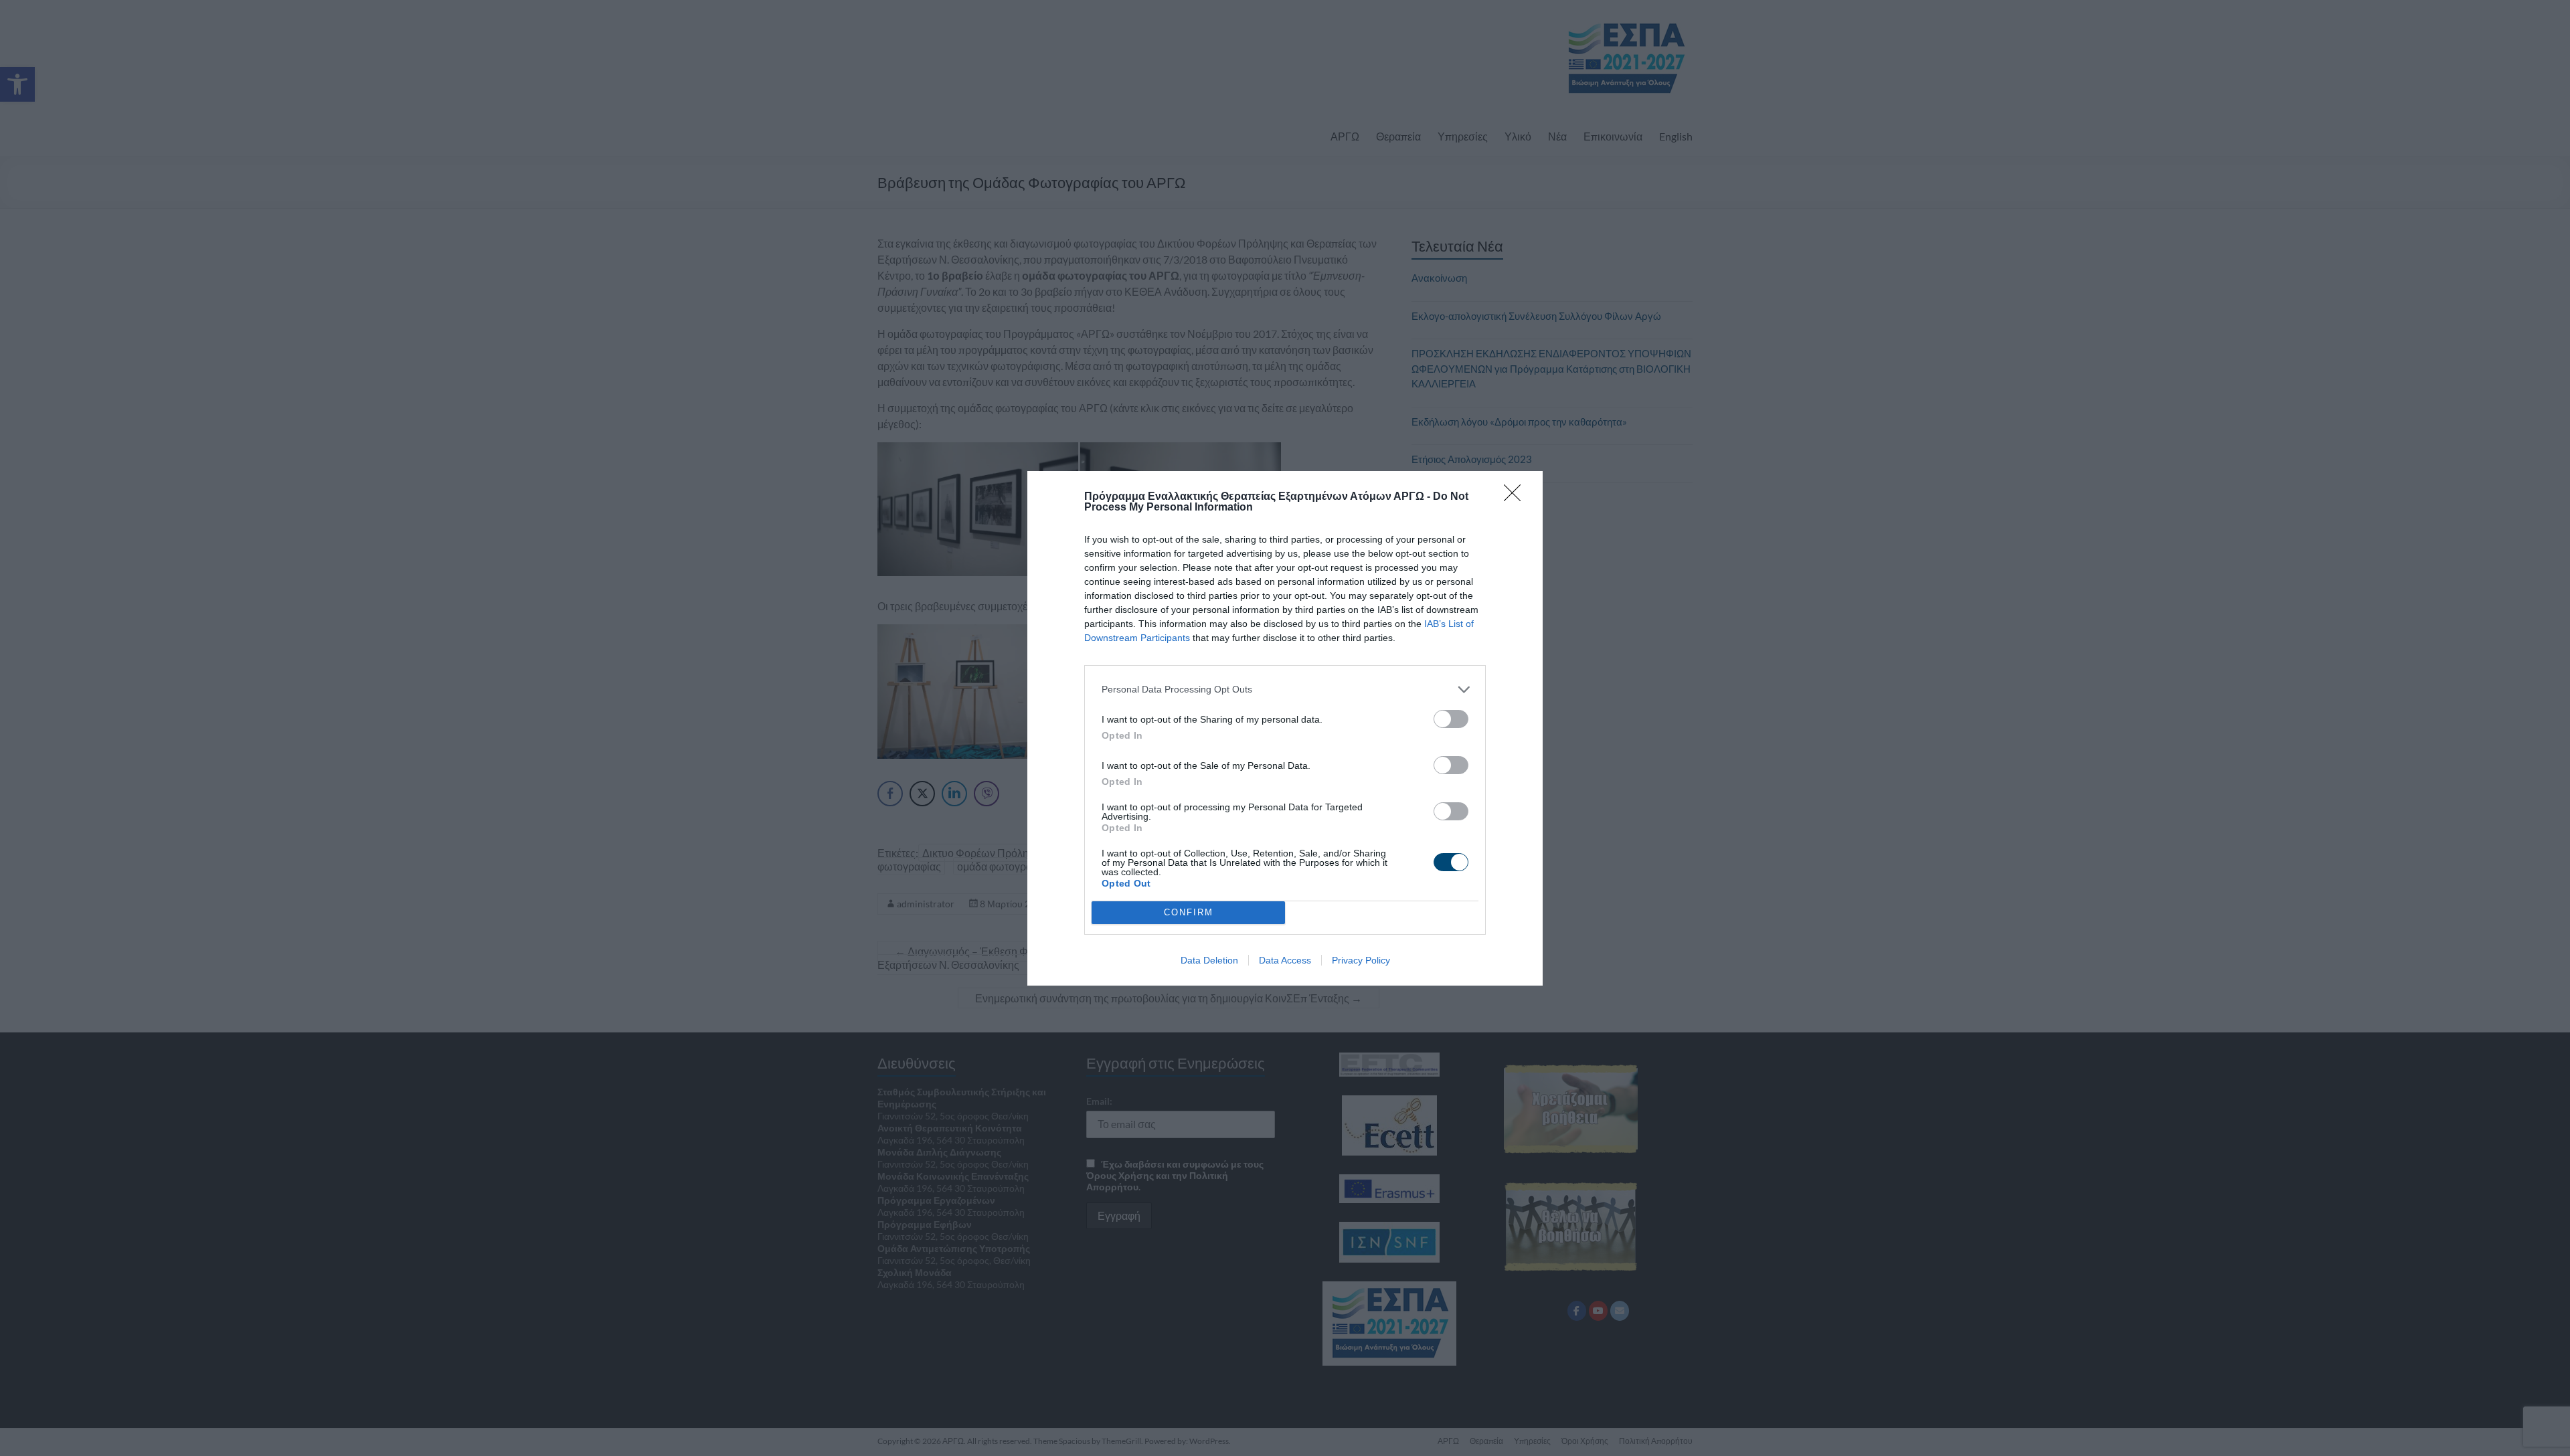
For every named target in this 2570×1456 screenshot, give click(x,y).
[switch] (1451, 719)
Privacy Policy (1361, 960)
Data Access (1285, 960)
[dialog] (1285, 728)
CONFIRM (1189, 912)
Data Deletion (1209, 960)
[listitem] (1285, 690)
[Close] (1517, 497)
